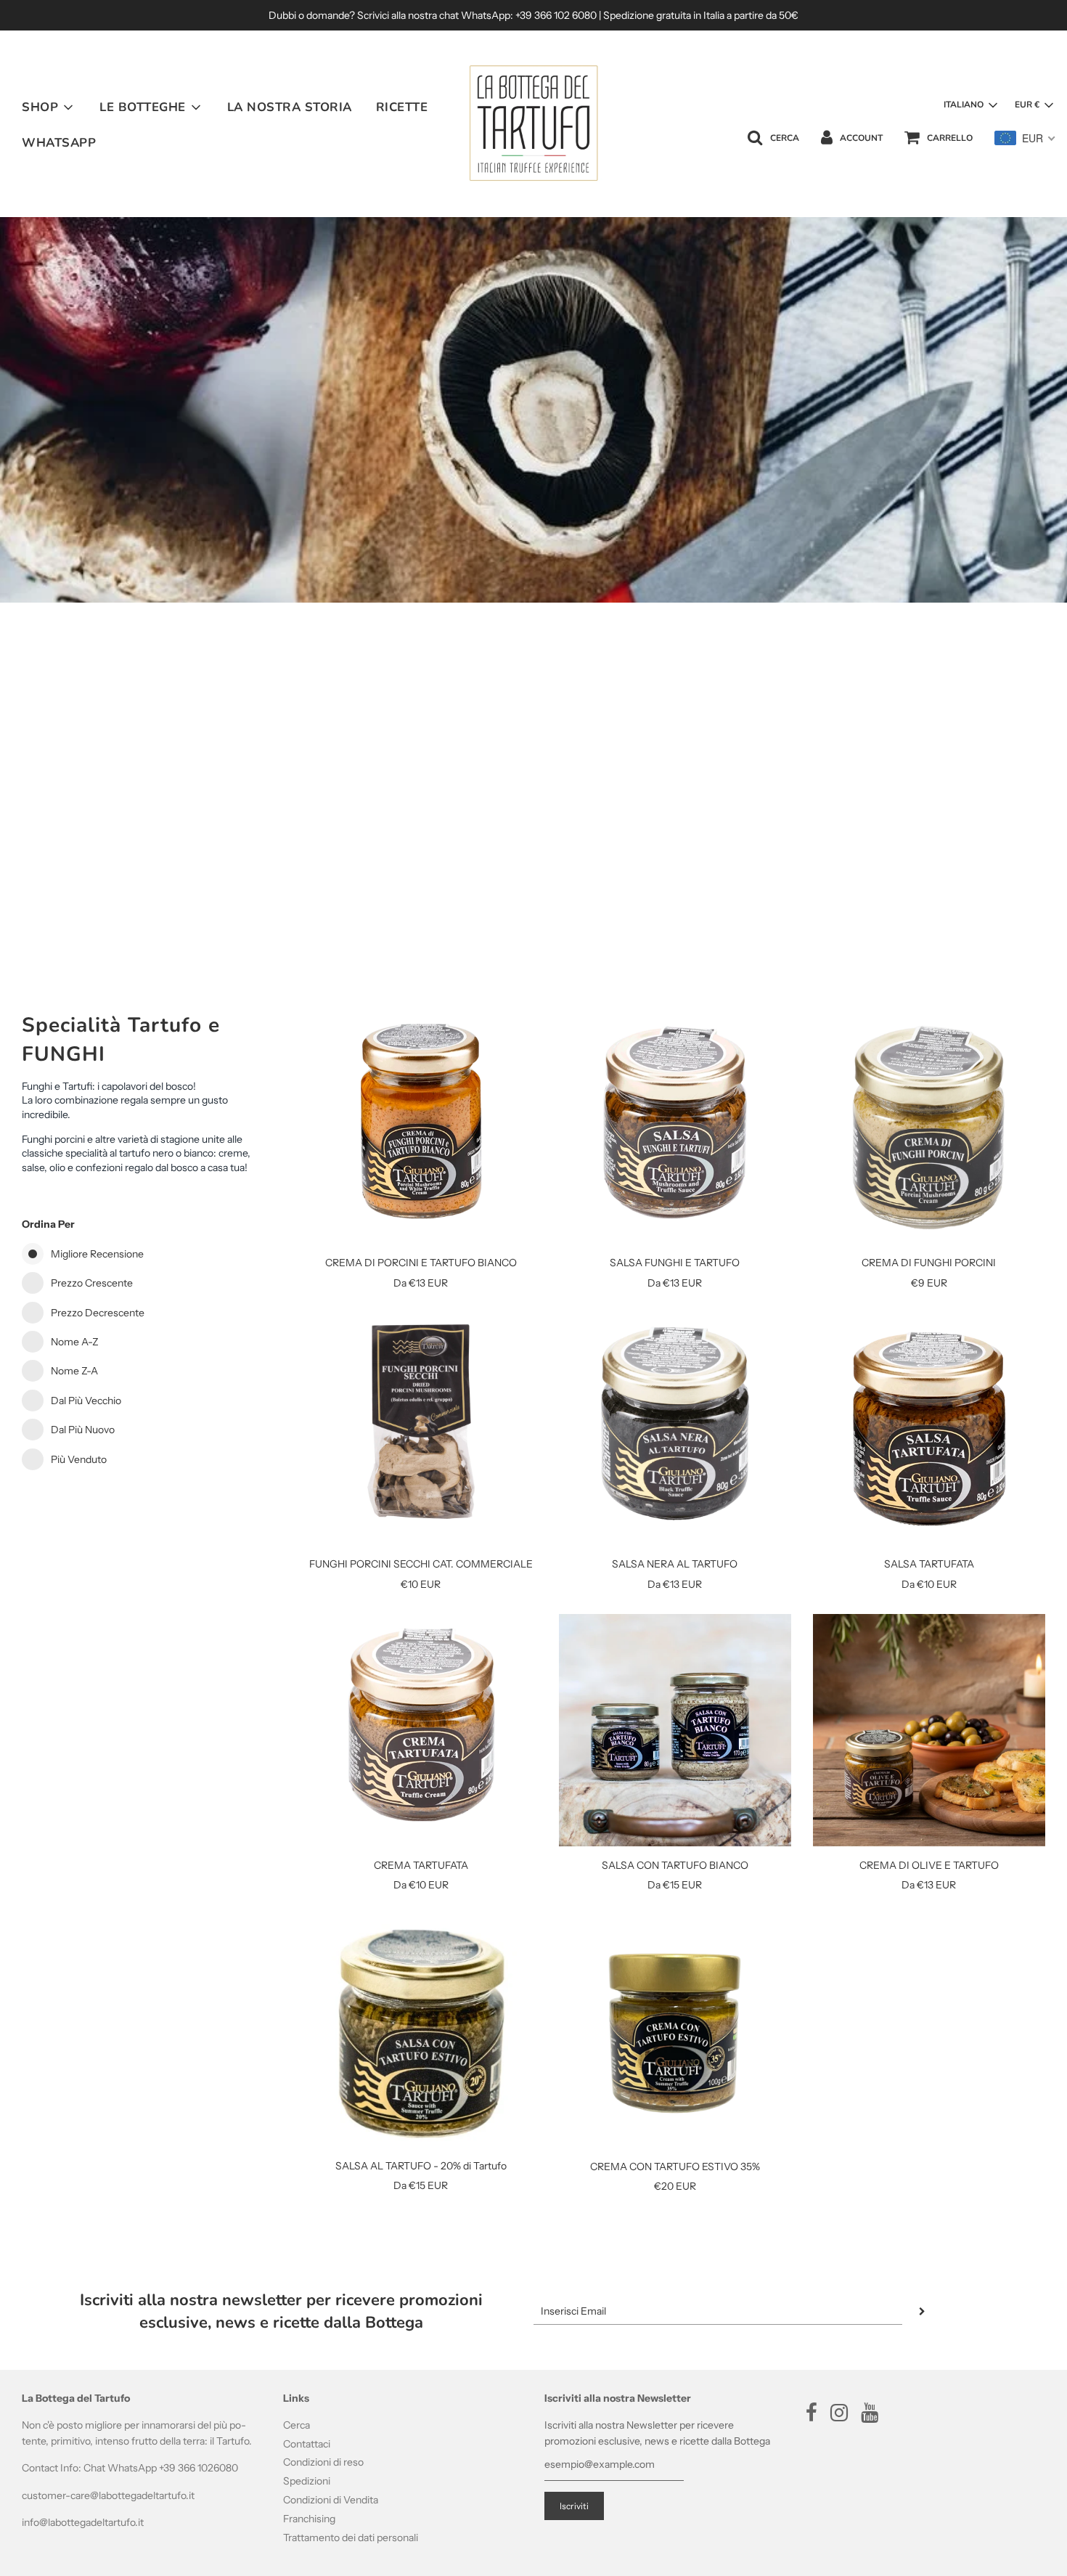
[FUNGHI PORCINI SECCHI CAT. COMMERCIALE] (421, 1429)
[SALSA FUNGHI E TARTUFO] (675, 1128)
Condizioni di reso (323, 2462)
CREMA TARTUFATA (421, 1865)
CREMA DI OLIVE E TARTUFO (929, 1865)
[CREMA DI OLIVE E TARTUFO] (929, 1730)
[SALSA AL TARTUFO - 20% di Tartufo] (421, 2031)
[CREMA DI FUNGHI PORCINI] (929, 1128)
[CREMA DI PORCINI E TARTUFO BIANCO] (421, 1128)
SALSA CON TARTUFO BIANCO (675, 1865)
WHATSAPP (59, 143)
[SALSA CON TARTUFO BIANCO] (675, 1730)
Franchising (309, 2519)
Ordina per (48, 1224)
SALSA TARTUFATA (929, 1564)
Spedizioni (307, 2481)
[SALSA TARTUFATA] (929, 1429)
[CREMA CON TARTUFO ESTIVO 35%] (675, 2031)
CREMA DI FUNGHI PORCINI (929, 1263)
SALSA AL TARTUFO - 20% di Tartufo (421, 2166)
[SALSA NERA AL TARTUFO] (675, 1429)
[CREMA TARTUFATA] (421, 1730)
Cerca (297, 2425)
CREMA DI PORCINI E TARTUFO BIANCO (421, 1263)
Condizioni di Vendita (331, 2500)
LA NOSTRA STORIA (290, 107)
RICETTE (402, 107)
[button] (970, 105)
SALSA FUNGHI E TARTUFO (675, 1263)
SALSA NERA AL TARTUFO (675, 1564)
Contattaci (307, 2444)
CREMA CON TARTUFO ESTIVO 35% (675, 2167)
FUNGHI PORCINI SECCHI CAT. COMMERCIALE (421, 1564)
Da (421, 1283)
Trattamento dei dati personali (351, 2538)
